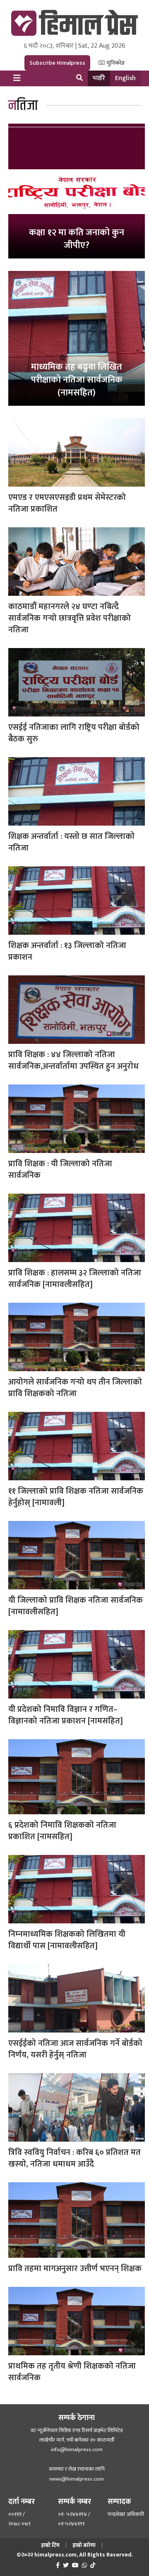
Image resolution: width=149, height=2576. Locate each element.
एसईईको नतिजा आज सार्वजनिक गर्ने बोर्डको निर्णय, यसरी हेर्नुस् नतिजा (75, 2049)
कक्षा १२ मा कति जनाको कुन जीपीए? (77, 239)
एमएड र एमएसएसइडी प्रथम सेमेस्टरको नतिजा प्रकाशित (67, 503)
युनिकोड (115, 63)
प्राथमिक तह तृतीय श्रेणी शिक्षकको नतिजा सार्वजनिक (72, 2372)
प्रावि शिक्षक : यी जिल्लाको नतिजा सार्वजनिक (60, 1170)
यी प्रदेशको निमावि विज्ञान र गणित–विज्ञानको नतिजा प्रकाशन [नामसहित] (66, 1715)
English (125, 78)
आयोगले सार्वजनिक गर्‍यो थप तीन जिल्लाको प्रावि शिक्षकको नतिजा (75, 1388)
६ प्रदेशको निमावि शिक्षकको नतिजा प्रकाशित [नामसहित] (62, 1831)
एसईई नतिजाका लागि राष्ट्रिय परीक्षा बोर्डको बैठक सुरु (74, 733)
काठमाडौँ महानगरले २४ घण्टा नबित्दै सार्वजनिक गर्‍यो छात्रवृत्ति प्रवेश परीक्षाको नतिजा (70, 618)
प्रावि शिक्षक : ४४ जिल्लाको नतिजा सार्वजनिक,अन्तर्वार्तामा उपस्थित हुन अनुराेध (73, 1060)
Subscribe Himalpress (57, 63)
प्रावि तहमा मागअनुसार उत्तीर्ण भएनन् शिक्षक (75, 2269)
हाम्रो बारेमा (84, 2545)
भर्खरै (99, 78)
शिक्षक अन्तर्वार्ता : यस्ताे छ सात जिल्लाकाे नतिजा (71, 842)
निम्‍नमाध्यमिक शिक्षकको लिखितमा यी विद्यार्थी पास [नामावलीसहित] (67, 1940)
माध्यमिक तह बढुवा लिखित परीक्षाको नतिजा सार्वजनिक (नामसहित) (77, 380)
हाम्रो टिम (50, 2545)
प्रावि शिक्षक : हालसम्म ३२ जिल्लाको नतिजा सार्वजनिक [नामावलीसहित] (75, 1279)
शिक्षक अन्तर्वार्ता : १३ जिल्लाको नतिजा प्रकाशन (67, 951)
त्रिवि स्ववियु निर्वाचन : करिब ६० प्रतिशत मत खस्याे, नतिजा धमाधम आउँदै (74, 2158)
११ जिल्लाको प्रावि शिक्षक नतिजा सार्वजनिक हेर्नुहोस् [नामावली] (76, 1497)
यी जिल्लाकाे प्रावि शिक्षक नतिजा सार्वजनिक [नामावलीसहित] (76, 1606)
